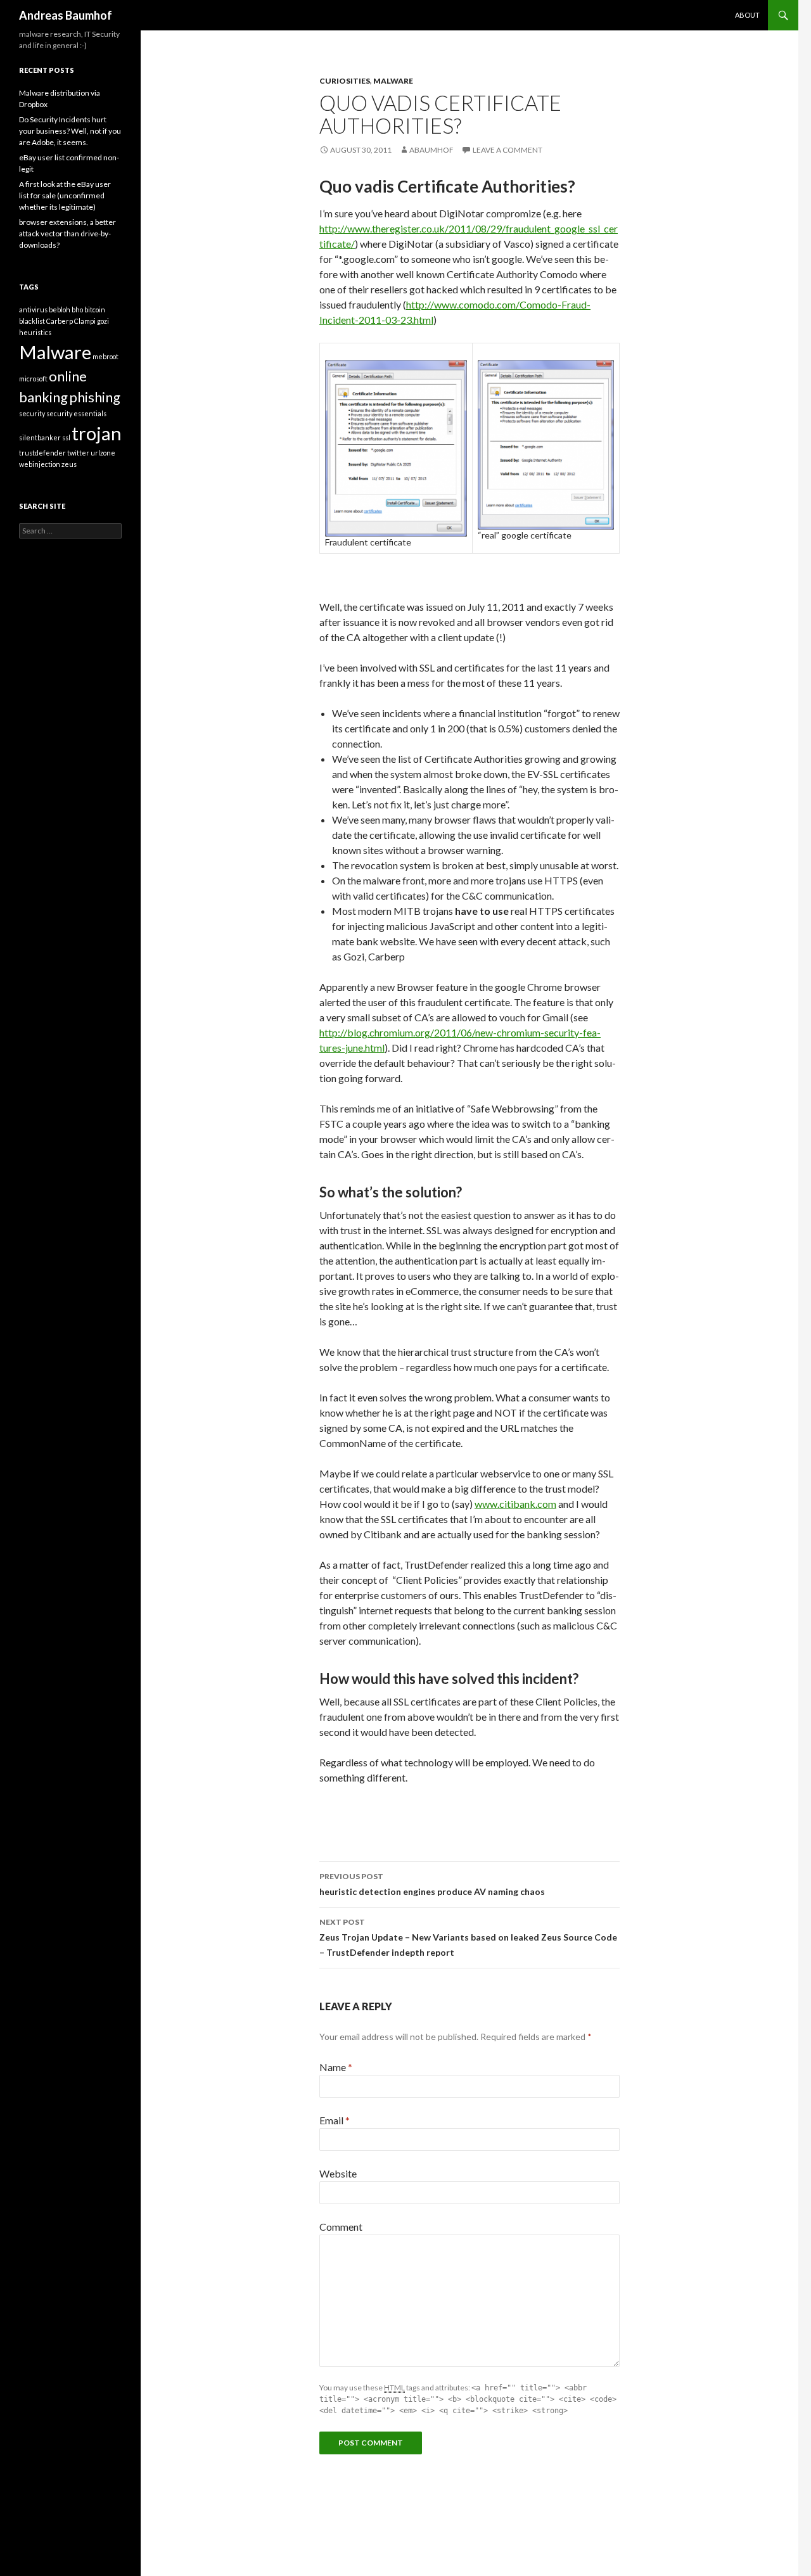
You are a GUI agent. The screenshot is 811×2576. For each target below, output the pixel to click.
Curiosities (345, 81)
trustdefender (42, 453)
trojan (97, 433)
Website (338, 2173)
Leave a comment (508, 150)
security (32, 413)
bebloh (60, 309)
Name (336, 2067)
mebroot (105, 356)
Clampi (85, 321)
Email (335, 2120)
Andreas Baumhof (66, 15)
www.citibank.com (515, 1504)
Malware (393, 81)
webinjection (40, 464)
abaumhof (431, 150)
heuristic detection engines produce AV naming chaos (432, 1884)
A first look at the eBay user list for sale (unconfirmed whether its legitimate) (65, 195)
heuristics (35, 332)
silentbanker (40, 437)
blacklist (32, 321)
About (747, 15)
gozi (103, 321)
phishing (95, 397)
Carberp (60, 321)
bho (77, 309)
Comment (341, 2227)
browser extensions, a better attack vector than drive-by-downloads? (67, 233)
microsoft (33, 379)
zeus (69, 464)
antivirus (33, 309)
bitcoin (95, 309)
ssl (66, 437)
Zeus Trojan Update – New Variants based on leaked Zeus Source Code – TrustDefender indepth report (468, 1937)
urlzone (103, 453)
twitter (78, 453)
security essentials (76, 413)
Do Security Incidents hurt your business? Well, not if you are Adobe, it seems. (70, 131)
